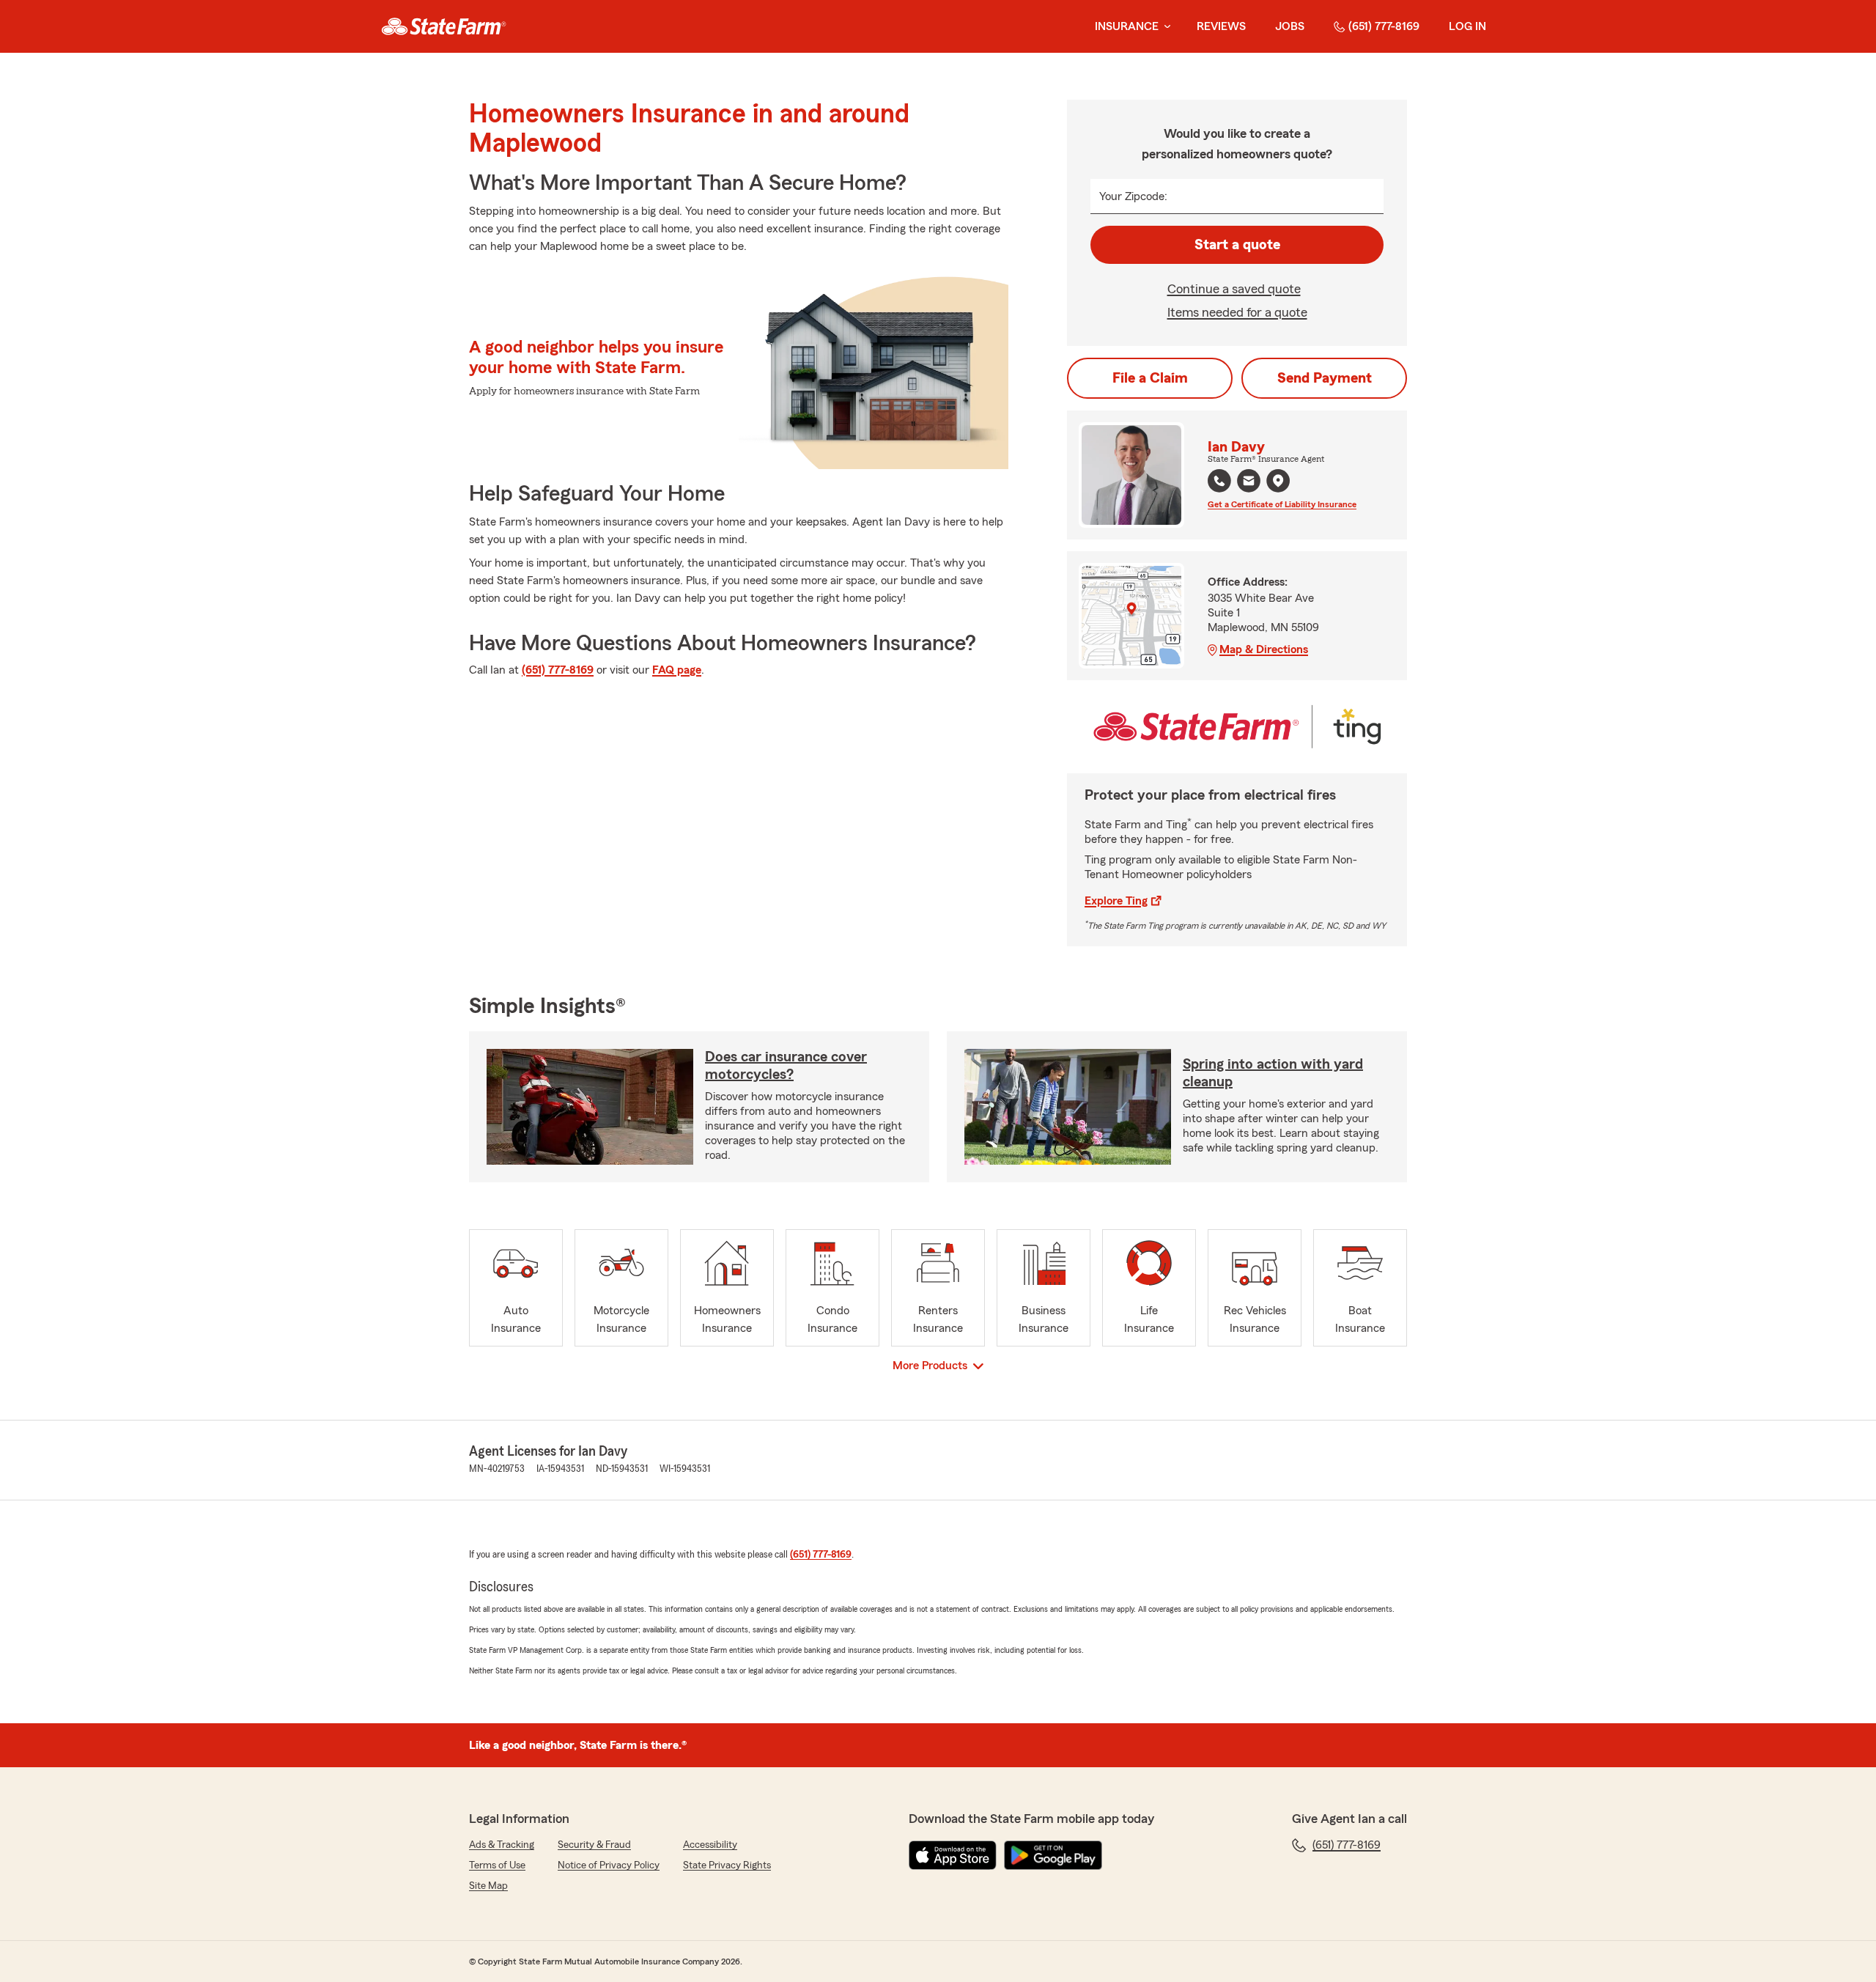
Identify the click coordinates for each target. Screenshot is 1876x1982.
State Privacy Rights (727, 1865)
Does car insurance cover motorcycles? (786, 1066)
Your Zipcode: (1133, 196)
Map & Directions (1264, 649)
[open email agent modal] (1249, 483)
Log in (1467, 26)
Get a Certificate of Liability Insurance (1282, 504)
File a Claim (1150, 378)
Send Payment (1325, 378)
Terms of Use (497, 1865)
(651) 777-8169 (1384, 26)
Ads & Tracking (502, 1845)
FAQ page (677, 670)
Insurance (1127, 26)
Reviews (1221, 26)
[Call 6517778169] (1219, 481)
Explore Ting (1116, 901)
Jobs (1290, 26)
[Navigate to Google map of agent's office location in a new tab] (1278, 481)
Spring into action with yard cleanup (1273, 1073)
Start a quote (1237, 245)
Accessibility (710, 1845)
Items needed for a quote (1237, 312)
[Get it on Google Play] (1053, 1855)
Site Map (488, 1886)
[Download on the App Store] (953, 1855)
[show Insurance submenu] (1164, 27)
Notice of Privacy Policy (609, 1865)
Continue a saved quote (1234, 289)
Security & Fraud (594, 1845)
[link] (444, 26)
